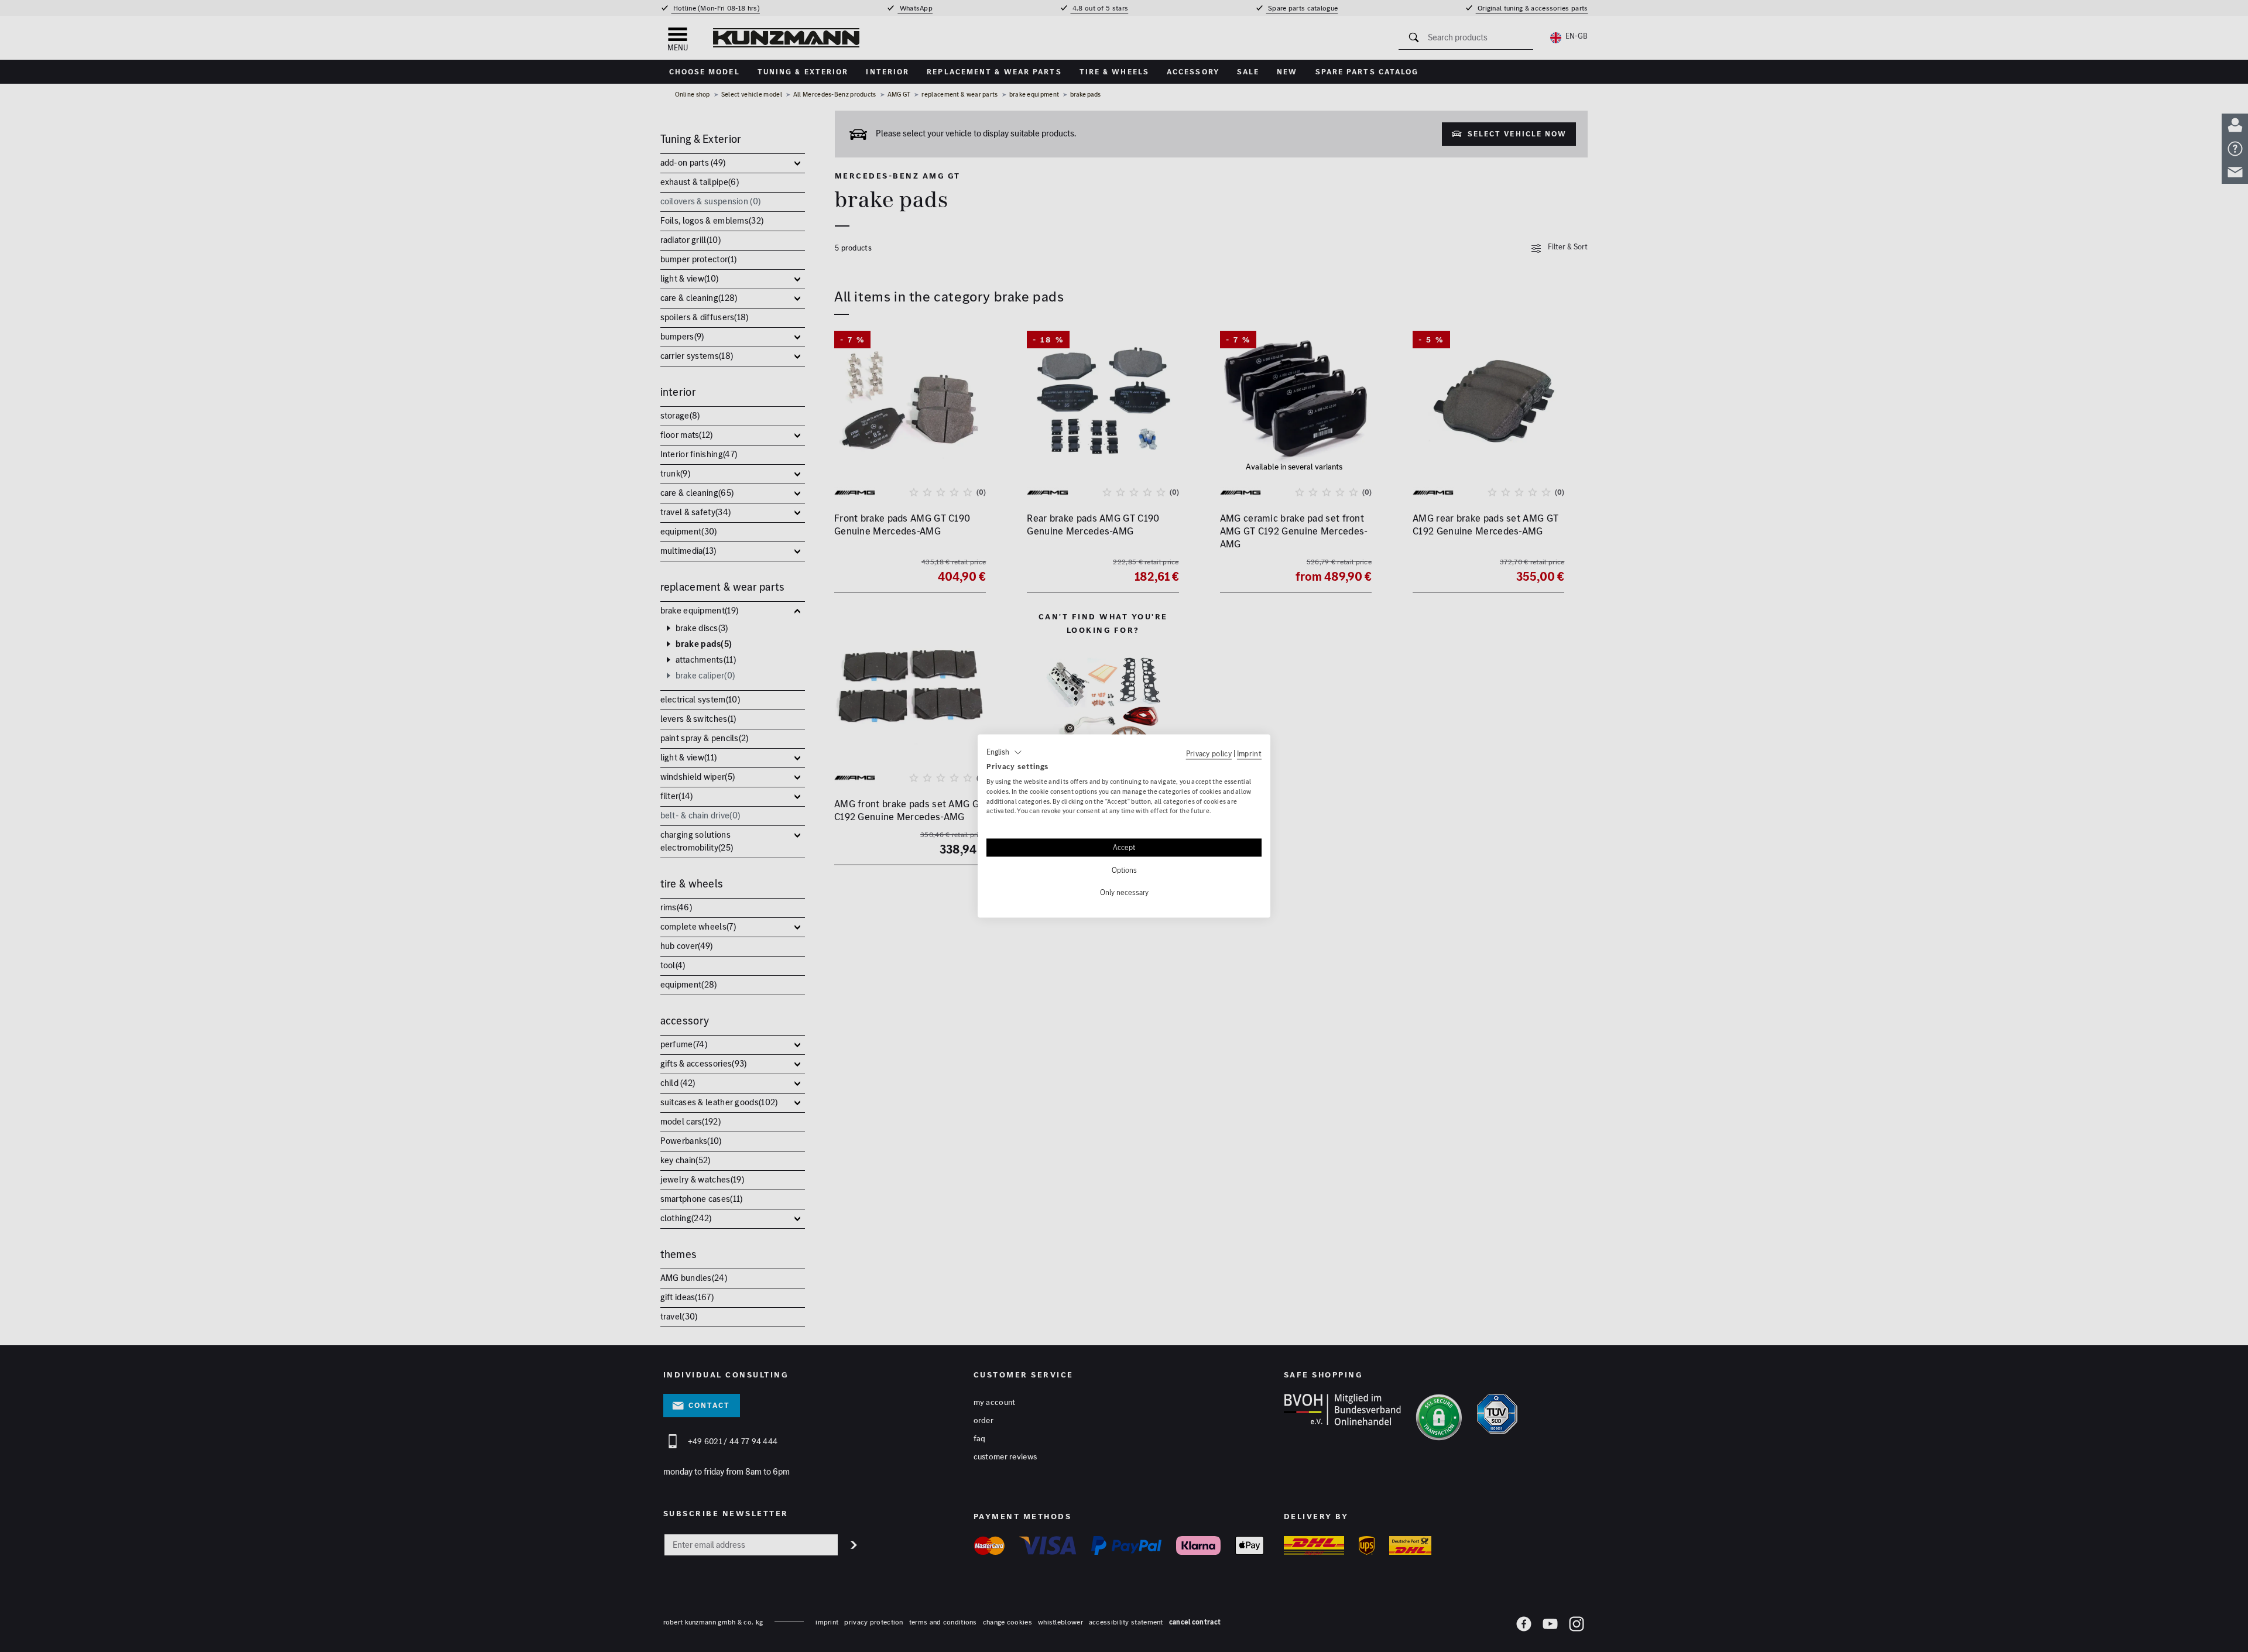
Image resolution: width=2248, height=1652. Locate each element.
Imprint (1249, 753)
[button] (1004, 752)
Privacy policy (1209, 753)
